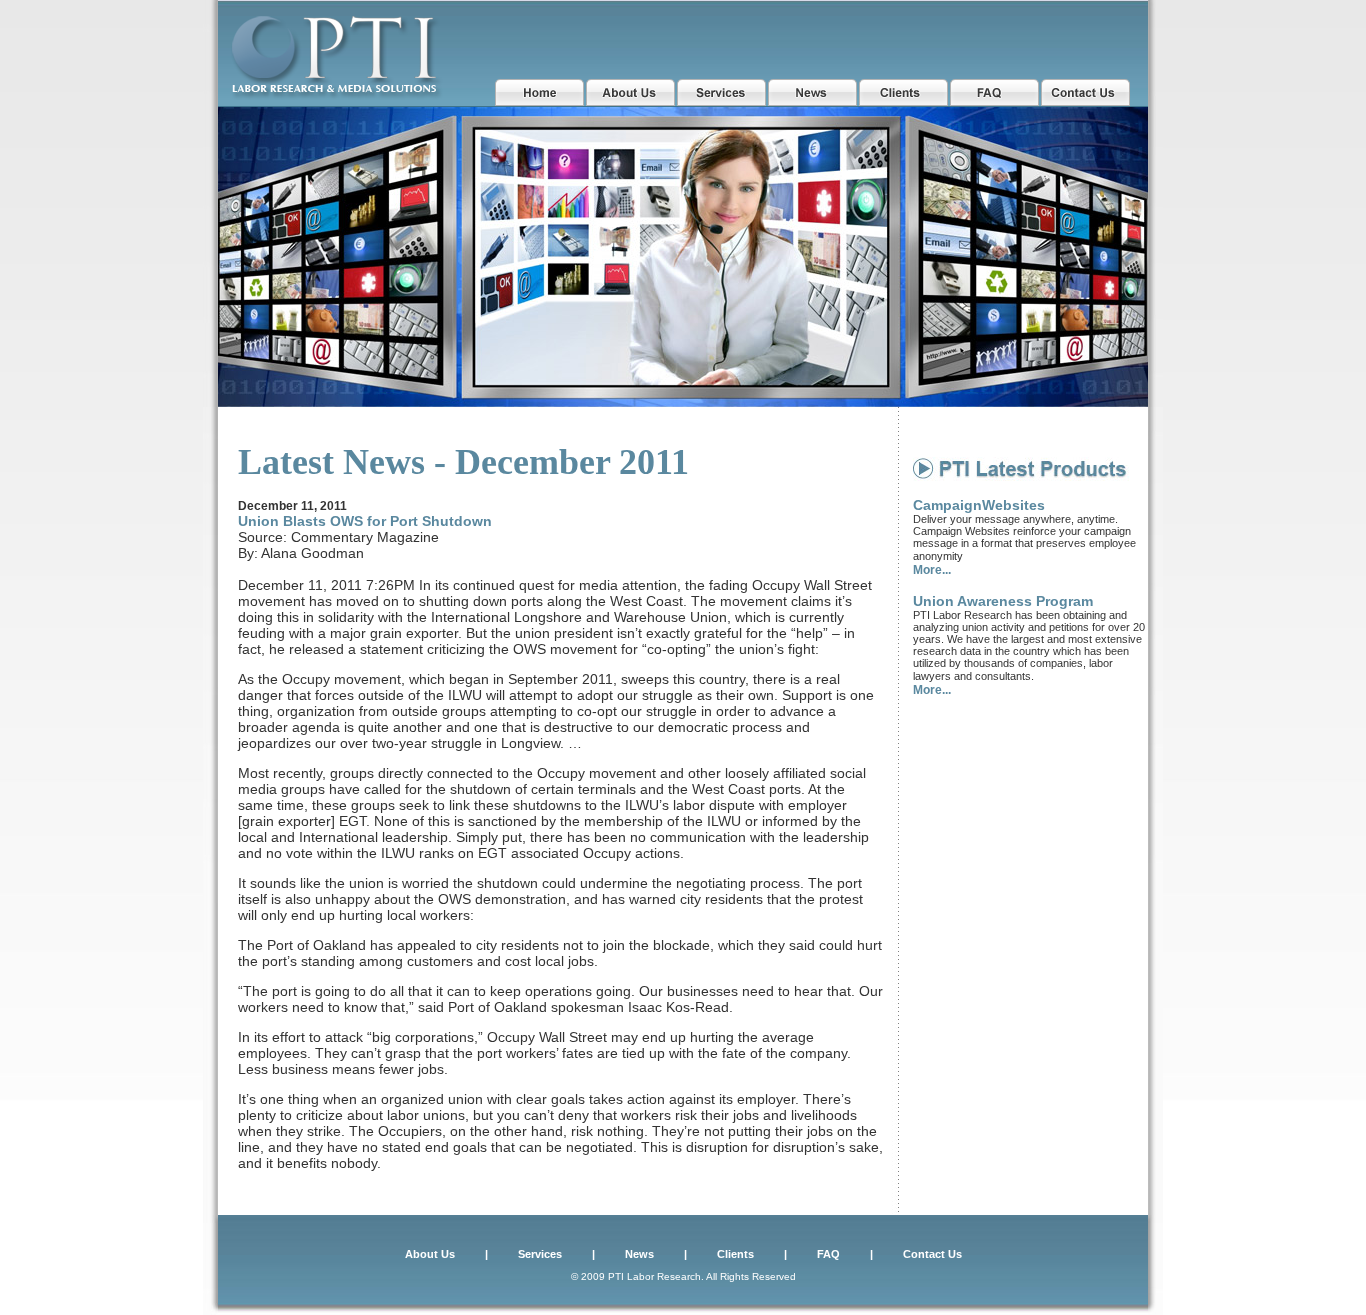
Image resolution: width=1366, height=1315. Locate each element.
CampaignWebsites (979, 505)
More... (932, 570)
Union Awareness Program (1003, 601)
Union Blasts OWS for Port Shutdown (365, 521)
